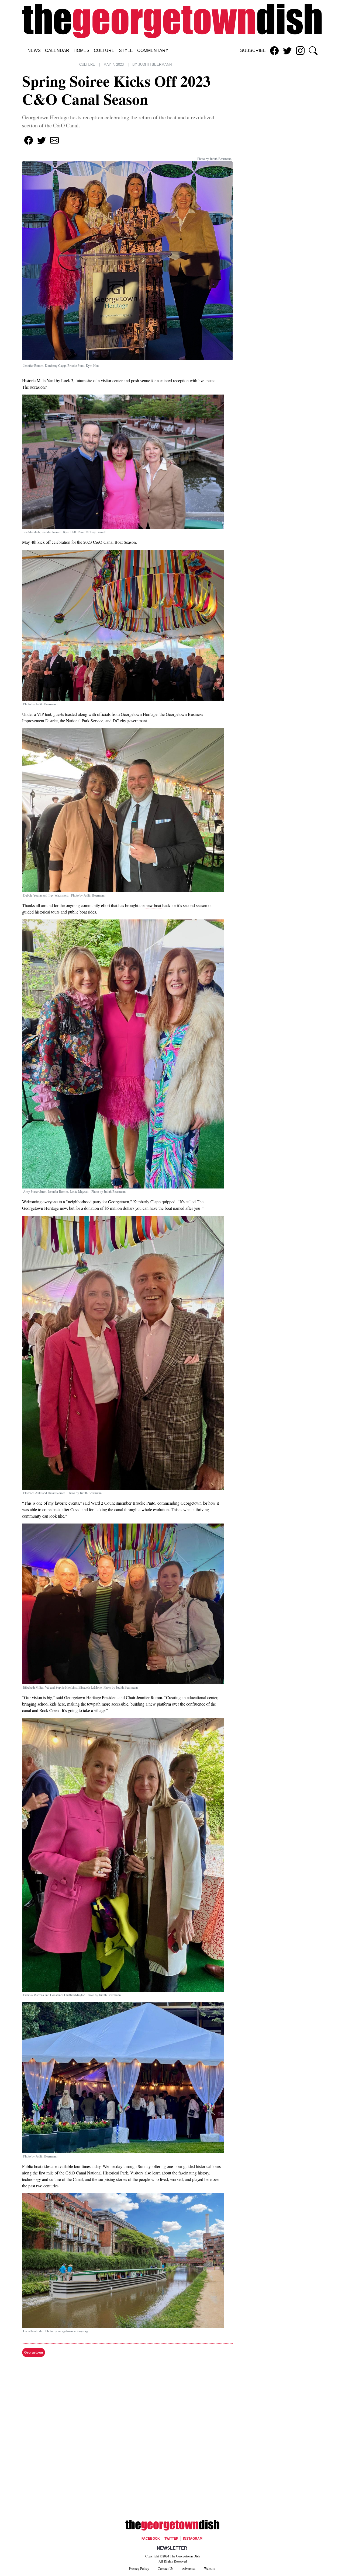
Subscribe (253, 50)
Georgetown (34, 2352)
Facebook (151, 2539)
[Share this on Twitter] (287, 51)
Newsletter (172, 2548)
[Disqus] (127, 2436)
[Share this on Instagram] (300, 51)
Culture (104, 50)
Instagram (193, 2539)
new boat (154, 905)
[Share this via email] (54, 140)
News (34, 50)
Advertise (189, 2568)
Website (210, 2568)
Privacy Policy (139, 2568)
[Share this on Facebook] (274, 51)
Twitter (171, 2539)
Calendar (57, 50)
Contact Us (165, 2568)
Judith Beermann (155, 65)
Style (126, 50)
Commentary (153, 50)
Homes (82, 50)
